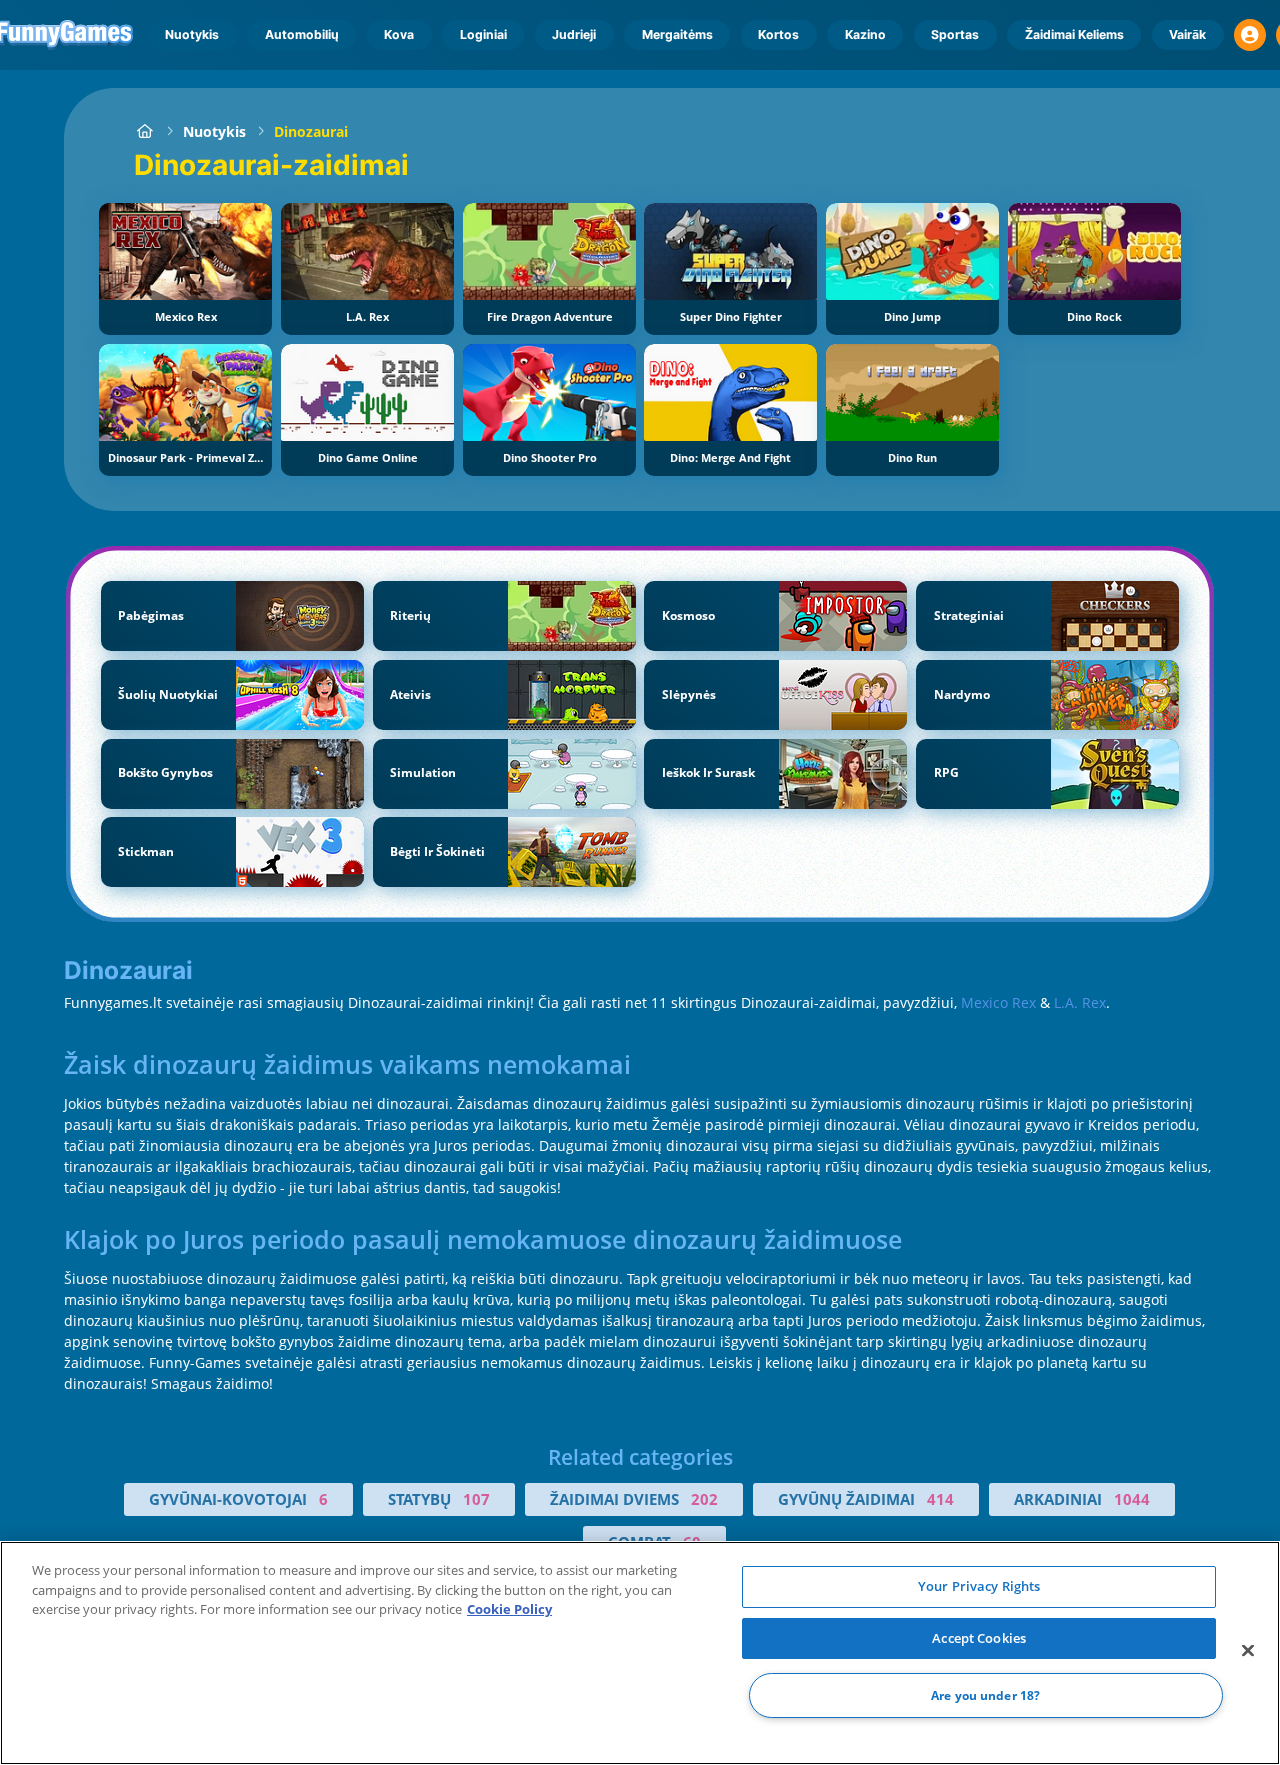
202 (704, 1499)
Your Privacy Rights (979, 1586)
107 (476, 1499)
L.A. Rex (1080, 1002)
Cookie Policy (509, 1609)
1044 (1132, 1499)
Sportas (955, 34)
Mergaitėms (677, 34)
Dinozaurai (311, 131)
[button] (1250, 35)
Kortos (778, 34)
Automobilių (302, 34)
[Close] (1248, 1651)
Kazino (865, 34)
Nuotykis (192, 34)
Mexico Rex (998, 1002)
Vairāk (1187, 34)
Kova (399, 34)
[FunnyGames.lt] (144, 131)
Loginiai (483, 34)
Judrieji (574, 34)
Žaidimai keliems (1074, 34)
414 (940, 1499)
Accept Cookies (979, 1638)
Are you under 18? (985, 1695)
